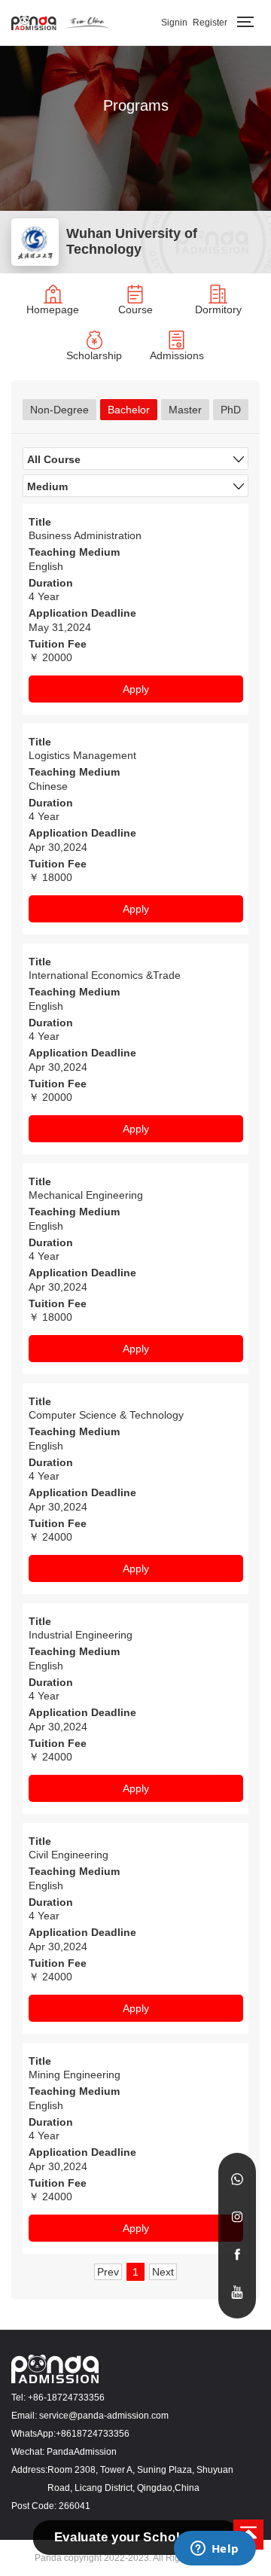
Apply (136, 689)
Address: (29, 2470)
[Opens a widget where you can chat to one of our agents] (215, 2550)
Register (210, 23)
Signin (174, 23)
